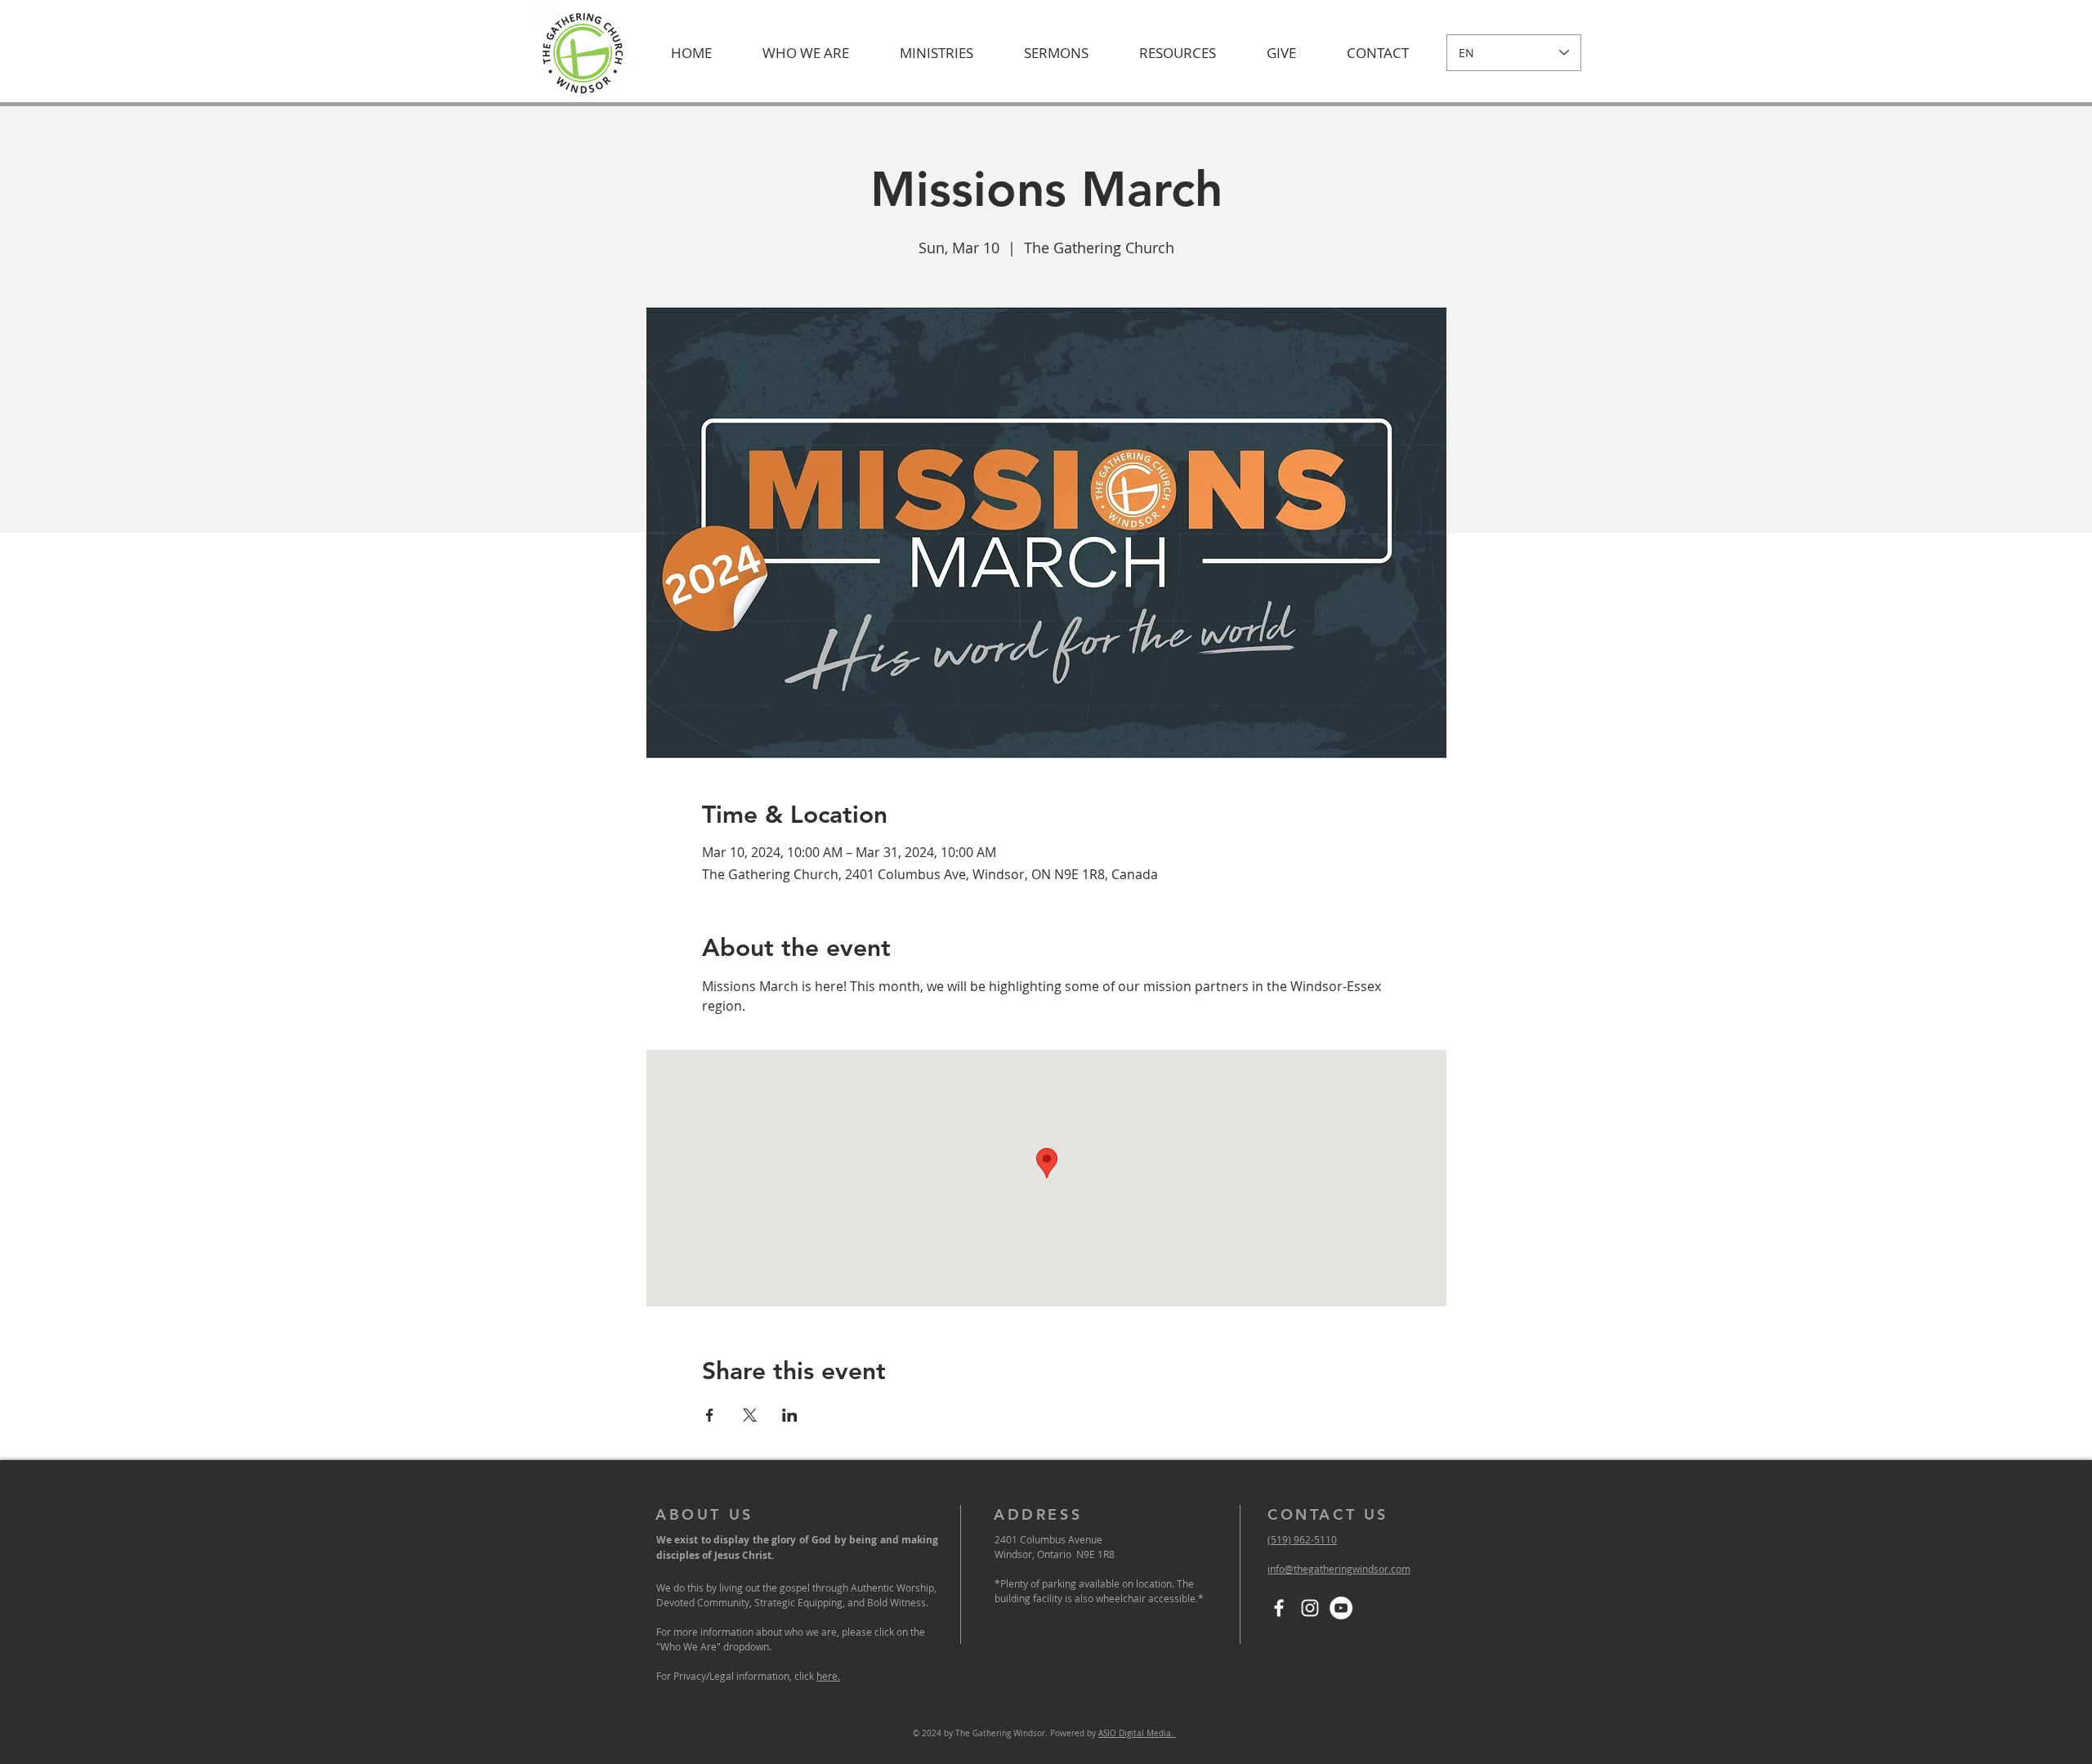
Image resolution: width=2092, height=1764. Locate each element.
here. (828, 1676)
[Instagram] (1310, 1608)
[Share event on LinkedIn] (790, 1415)
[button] (806, 53)
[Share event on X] (750, 1415)
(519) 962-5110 (1302, 1539)
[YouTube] (1341, 1608)
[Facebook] (1279, 1608)
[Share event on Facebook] (710, 1415)
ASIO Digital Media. (1137, 1733)
